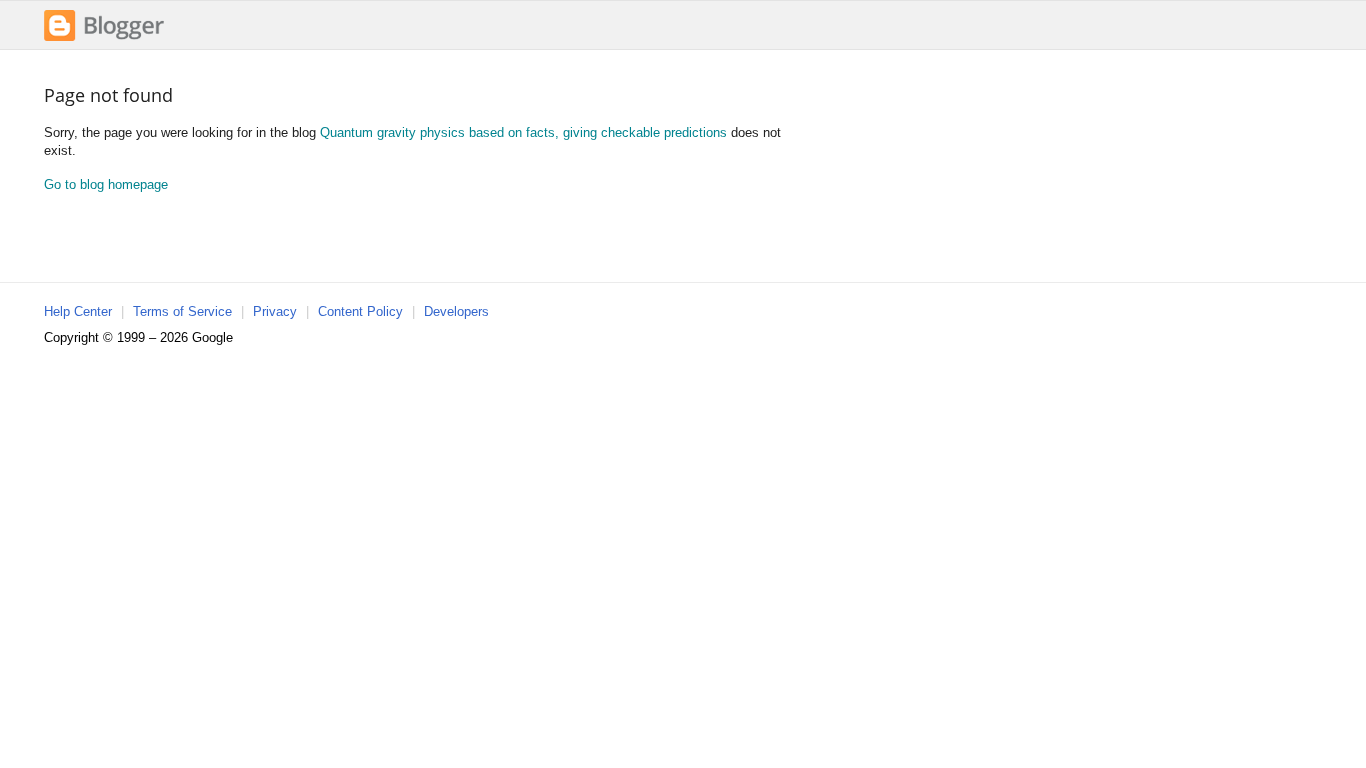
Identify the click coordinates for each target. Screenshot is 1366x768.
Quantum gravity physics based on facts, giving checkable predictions (523, 132)
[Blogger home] (104, 38)
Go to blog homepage (106, 184)
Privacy (275, 311)
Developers (456, 311)
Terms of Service (182, 311)
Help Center (78, 311)
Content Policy (360, 311)
